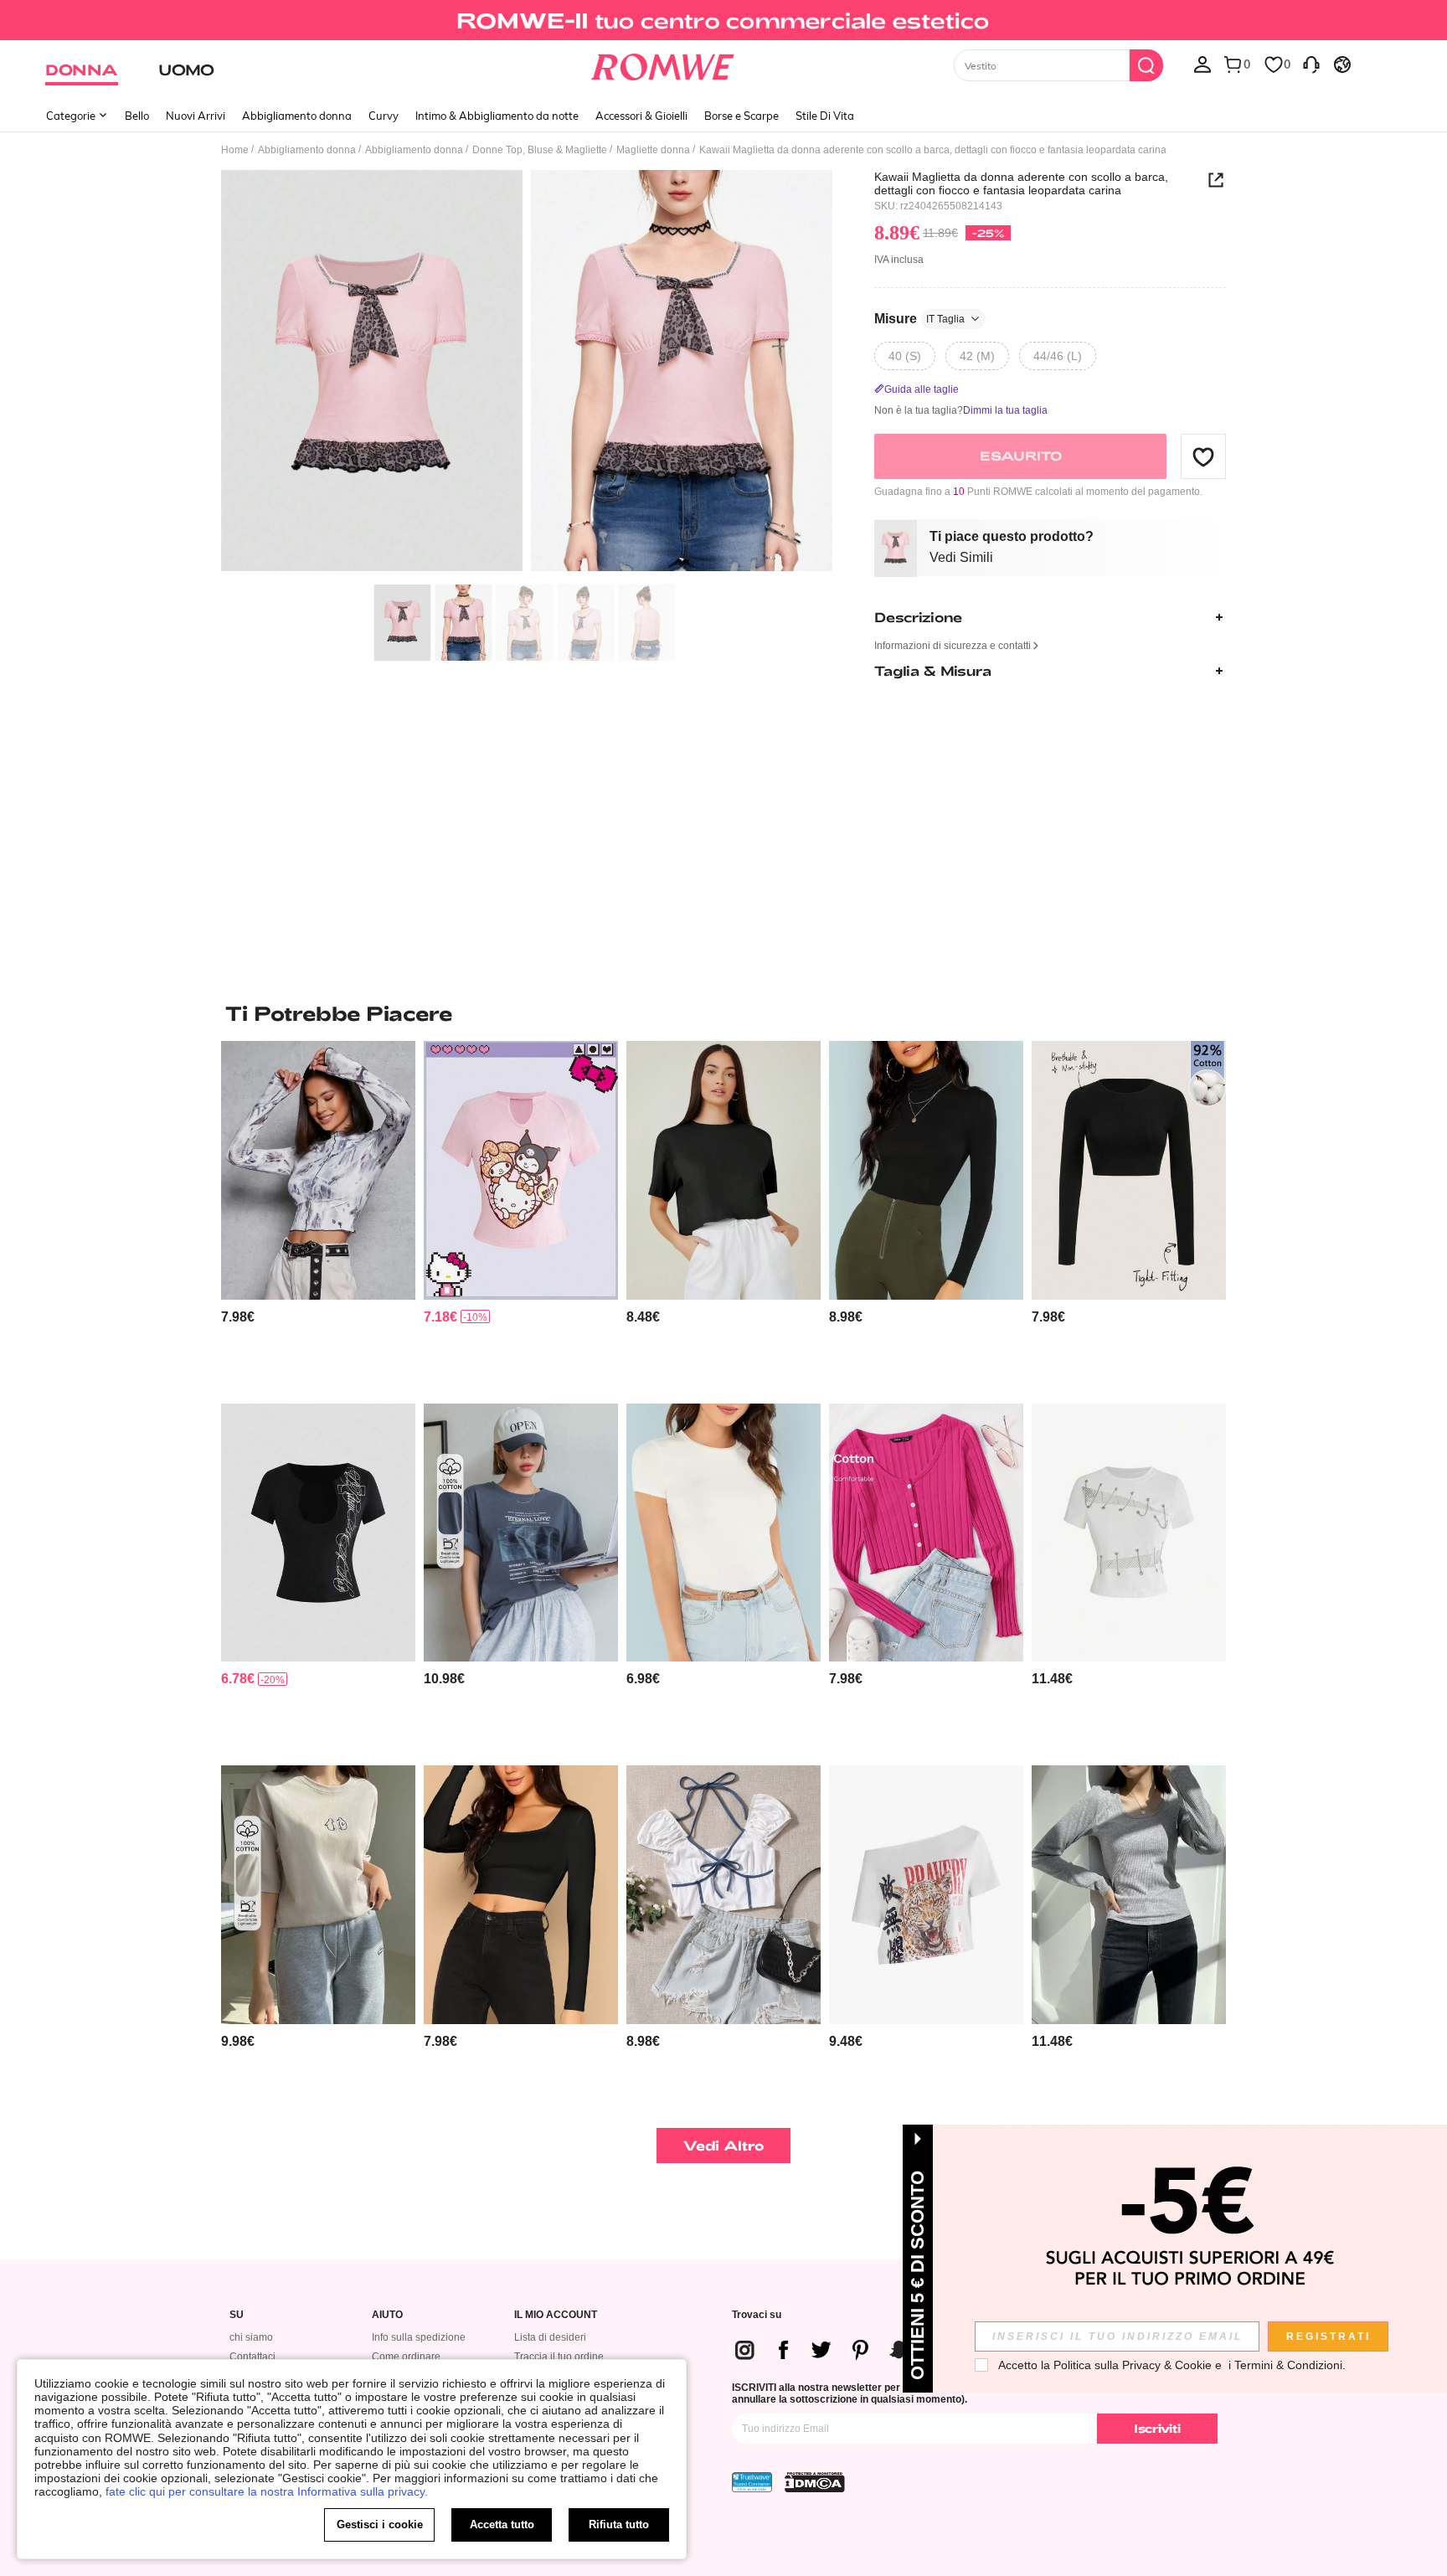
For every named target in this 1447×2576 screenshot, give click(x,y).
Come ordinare (406, 2357)
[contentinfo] (238, 1317)
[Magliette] (318, 1170)
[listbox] (1202, 64)
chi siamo (251, 2337)
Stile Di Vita (825, 116)
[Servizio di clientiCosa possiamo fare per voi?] (1311, 64)
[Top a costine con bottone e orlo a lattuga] (926, 1533)
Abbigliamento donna (297, 116)
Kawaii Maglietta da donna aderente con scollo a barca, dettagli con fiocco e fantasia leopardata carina (1021, 183)
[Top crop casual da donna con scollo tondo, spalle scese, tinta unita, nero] (723, 1170)
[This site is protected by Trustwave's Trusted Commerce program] (752, 2482)
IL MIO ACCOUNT (556, 2315)
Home (235, 150)
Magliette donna (653, 150)
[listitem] (318, 1216)
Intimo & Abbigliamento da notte (497, 116)
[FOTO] (527, 373)
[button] (1203, 456)
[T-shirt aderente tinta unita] (723, 1533)
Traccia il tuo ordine (559, 2357)
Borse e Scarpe (742, 116)
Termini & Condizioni (1288, 2365)
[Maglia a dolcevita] (926, 1170)
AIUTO (387, 2315)
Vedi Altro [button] (724, 2145)
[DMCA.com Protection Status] (815, 2482)
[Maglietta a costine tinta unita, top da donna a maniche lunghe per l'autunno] (1129, 1895)
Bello (137, 116)
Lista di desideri (550, 2337)
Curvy (384, 116)
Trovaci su (757, 2315)
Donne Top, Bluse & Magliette (540, 150)
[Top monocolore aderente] (521, 1895)
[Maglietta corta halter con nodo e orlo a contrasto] (723, 1895)
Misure (919, 319)
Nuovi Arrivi (196, 116)
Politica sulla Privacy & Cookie (1133, 2365)
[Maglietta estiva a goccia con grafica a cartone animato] (318, 1895)
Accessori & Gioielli (641, 116)
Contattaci (252, 2357)
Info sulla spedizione (419, 2337)
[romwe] (663, 64)
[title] (723, 1013)
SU (237, 2315)
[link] (723, 20)
